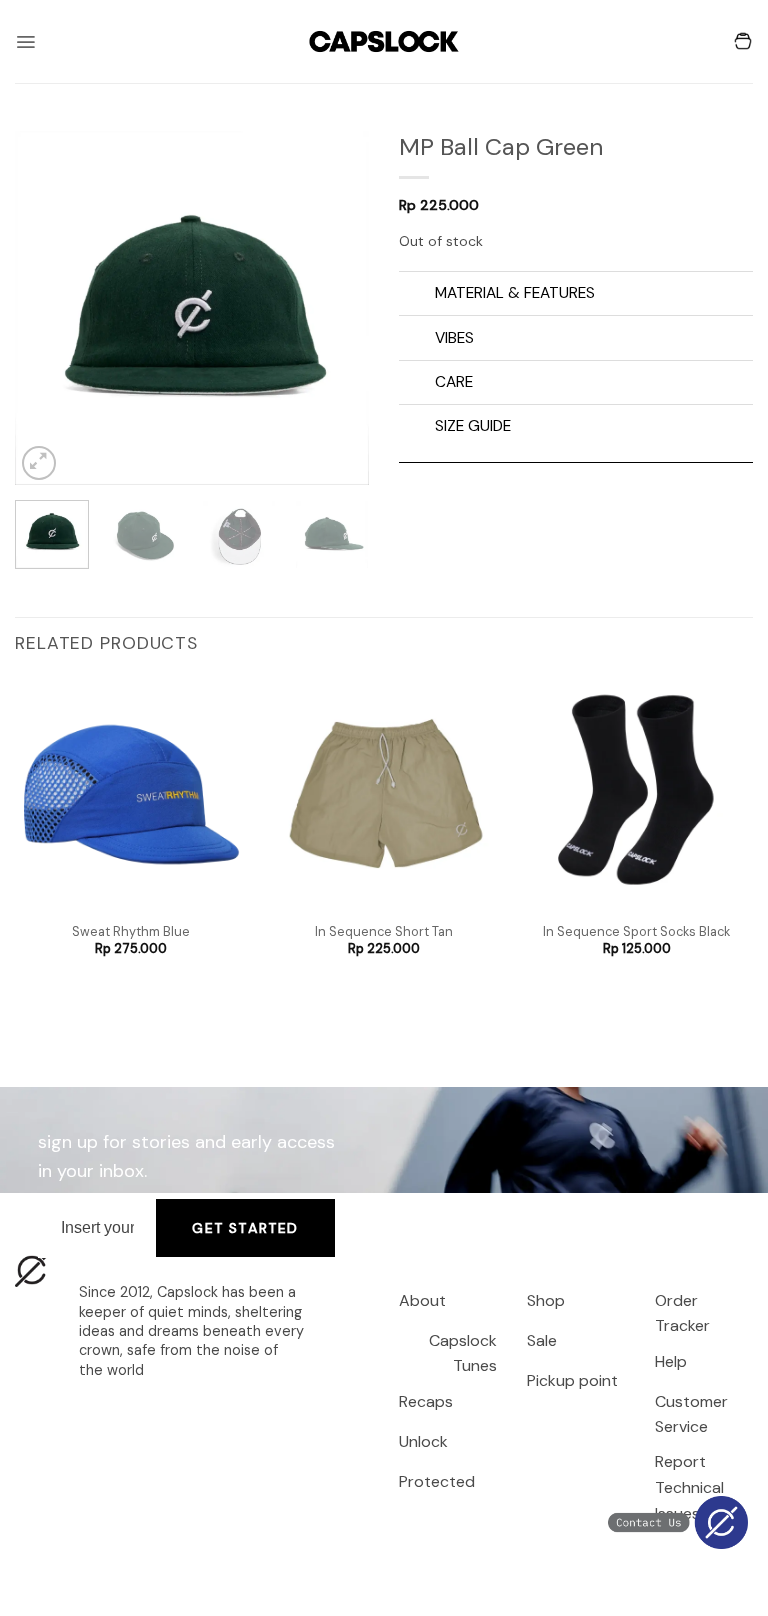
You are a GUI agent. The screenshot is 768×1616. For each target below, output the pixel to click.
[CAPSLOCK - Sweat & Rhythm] (384, 41)
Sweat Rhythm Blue (131, 932)
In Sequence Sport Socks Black (636, 932)
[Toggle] (416, 295)
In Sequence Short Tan (384, 932)
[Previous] (47, 308)
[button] (25, 42)
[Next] (337, 308)
